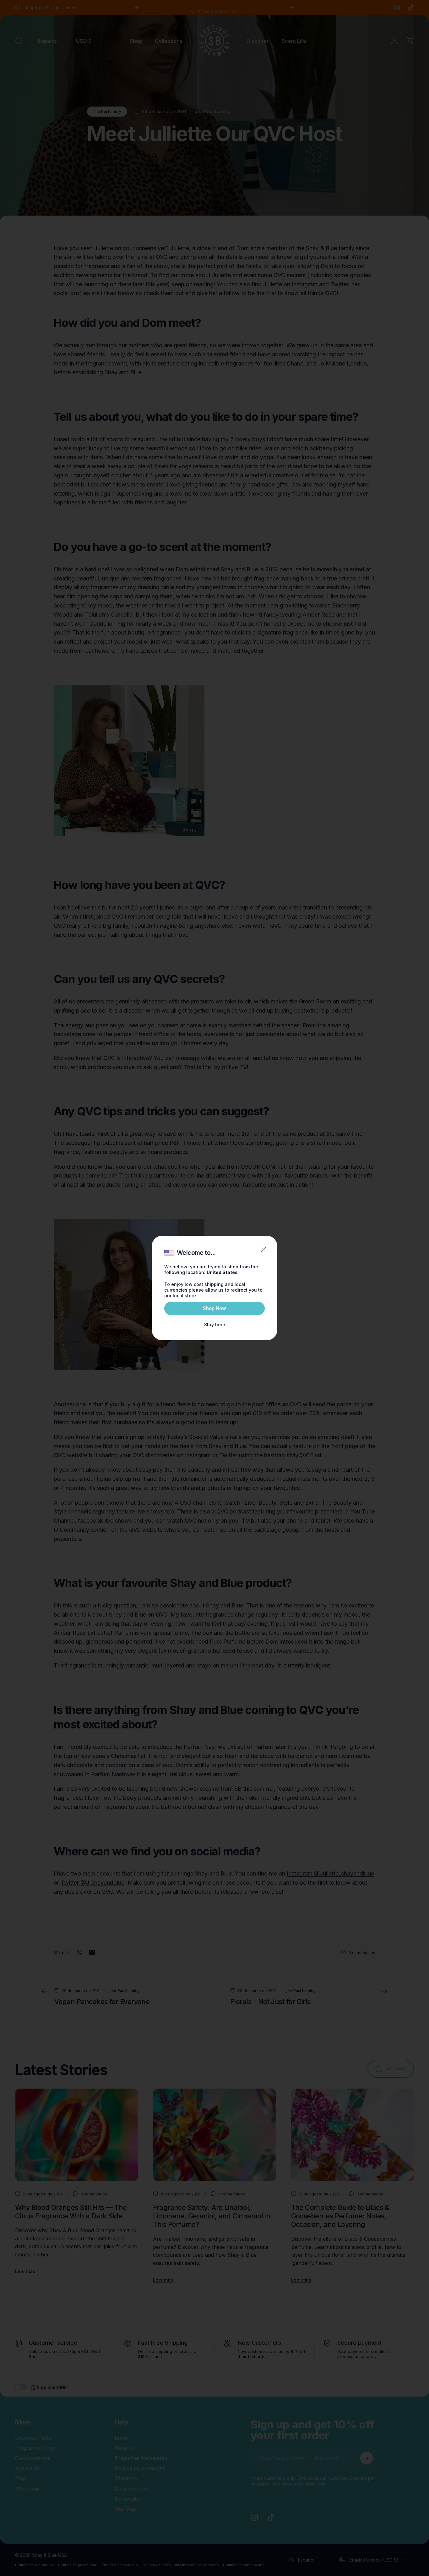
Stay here (215, 1324)
